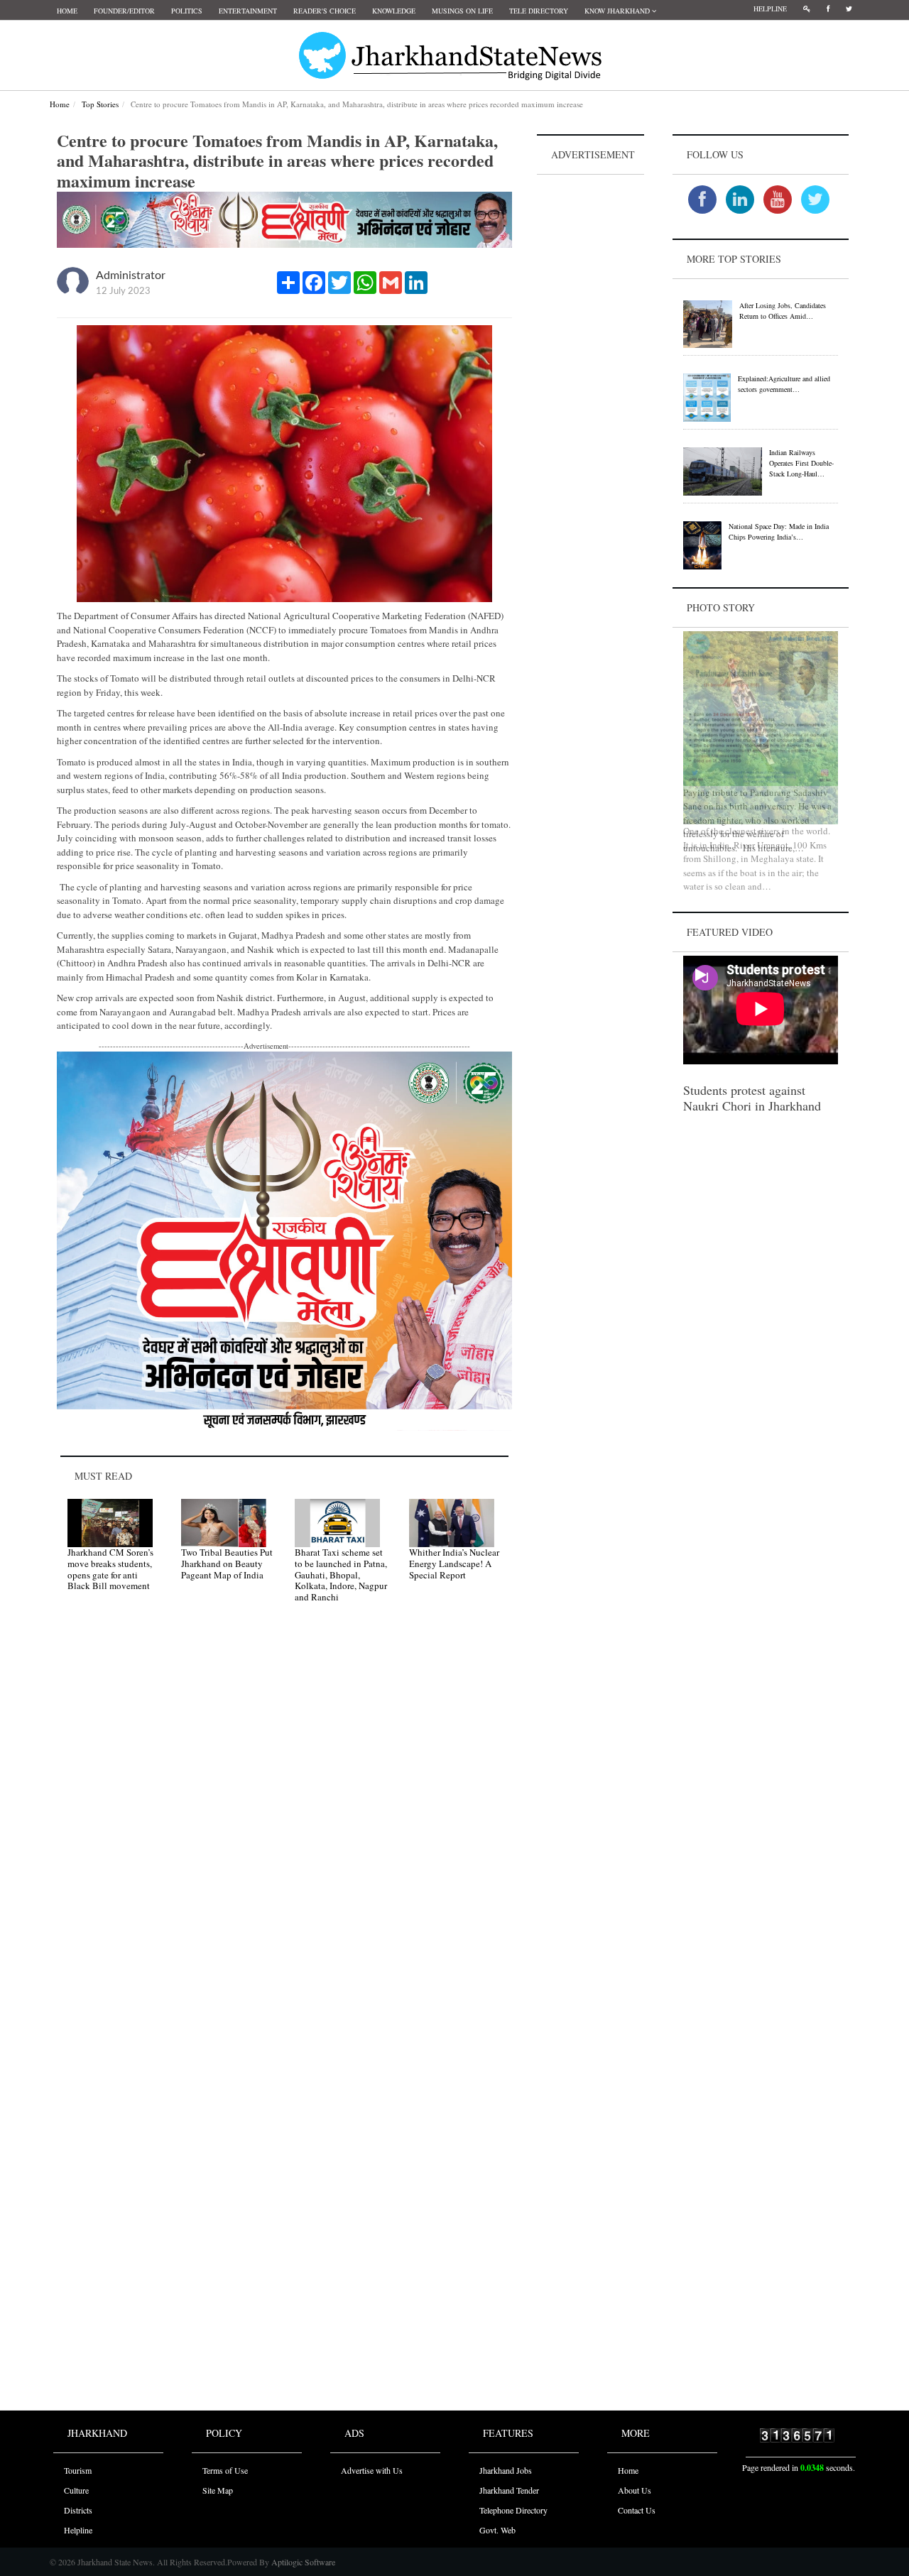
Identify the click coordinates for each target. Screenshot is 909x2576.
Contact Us (637, 2510)
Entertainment (248, 11)
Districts (78, 2510)
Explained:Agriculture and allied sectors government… (784, 384)
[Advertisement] (591, 391)
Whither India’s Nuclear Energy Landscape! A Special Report (454, 1563)
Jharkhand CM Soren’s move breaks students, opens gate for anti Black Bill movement (110, 1569)
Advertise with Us (372, 2470)
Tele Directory (539, 11)
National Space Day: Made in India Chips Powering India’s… (779, 531)
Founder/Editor (124, 11)
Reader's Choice (325, 11)
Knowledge (394, 11)
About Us (635, 2490)
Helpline (770, 9)
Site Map (218, 2490)
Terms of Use (225, 2470)
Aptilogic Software (302, 2562)
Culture (76, 2490)
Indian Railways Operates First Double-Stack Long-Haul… (801, 463)
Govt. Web (497, 2530)
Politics (187, 11)
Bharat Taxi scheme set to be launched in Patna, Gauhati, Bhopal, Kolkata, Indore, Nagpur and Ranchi (341, 1574)
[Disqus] (284, 1816)
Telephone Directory (513, 2510)
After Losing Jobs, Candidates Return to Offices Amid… (783, 311)
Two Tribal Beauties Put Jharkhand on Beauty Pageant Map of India (227, 1563)
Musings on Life (462, 11)
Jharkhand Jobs (506, 2470)
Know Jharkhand (618, 11)
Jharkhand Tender (509, 2490)
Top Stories (100, 104)
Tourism (78, 2470)
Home (67, 11)
